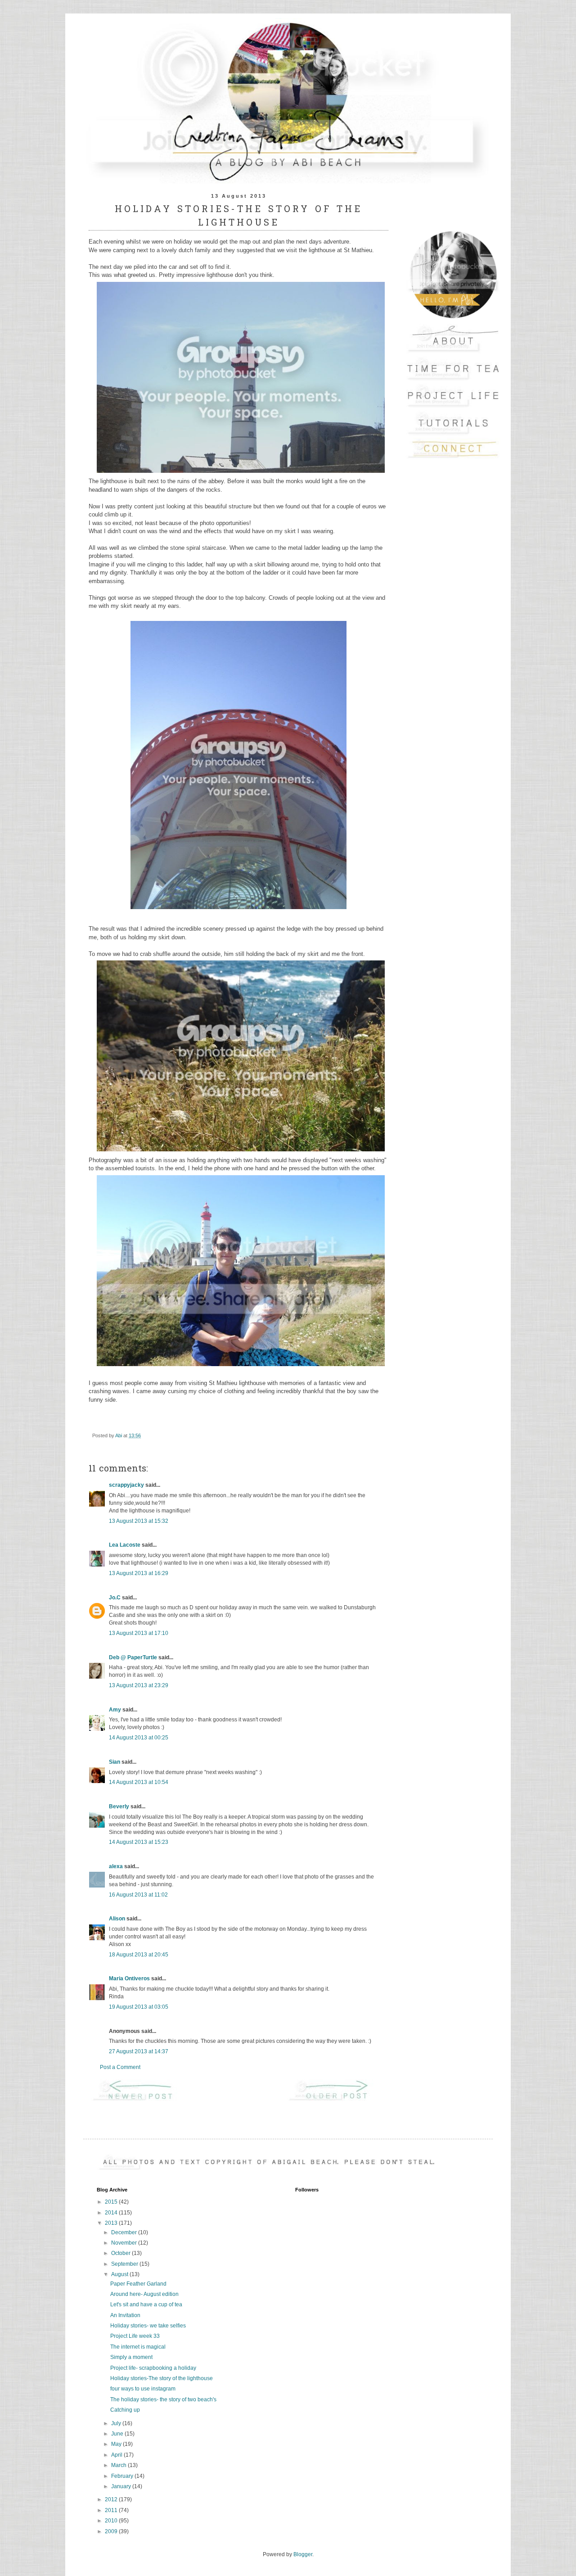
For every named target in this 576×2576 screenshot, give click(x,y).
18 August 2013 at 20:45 (139, 1955)
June (118, 2434)
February (123, 2476)
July (117, 2423)
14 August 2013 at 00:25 (139, 1738)
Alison (117, 1919)
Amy (115, 1710)
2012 (112, 2499)
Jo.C (115, 1598)
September (125, 2264)
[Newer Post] (140, 2100)
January (122, 2486)
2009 (112, 2531)
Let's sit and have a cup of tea (146, 2304)
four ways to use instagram (143, 2389)
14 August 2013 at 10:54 (139, 1782)
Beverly (119, 1806)
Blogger (303, 2554)
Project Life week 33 (135, 2336)
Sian (115, 1762)
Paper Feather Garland (138, 2284)
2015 (112, 2202)
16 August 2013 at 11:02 (138, 1895)
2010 (112, 2521)
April (117, 2455)
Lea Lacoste (125, 1545)
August (120, 2274)
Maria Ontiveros (129, 1978)
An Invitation (125, 2315)
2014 (112, 2213)
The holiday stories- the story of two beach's (163, 2399)
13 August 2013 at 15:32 (139, 1521)
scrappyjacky (126, 1485)
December (125, 2232)
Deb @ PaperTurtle (133, 1657)
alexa (116, 1866)
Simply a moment (131, 2357)
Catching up (125, 2410)
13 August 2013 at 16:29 (139, 1573)
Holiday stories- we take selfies (148, 2326)
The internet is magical (138, 2347)
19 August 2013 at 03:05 (139, 2007)
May (117, 2444)
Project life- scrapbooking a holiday (153, 2368)
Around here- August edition (144, 2294)
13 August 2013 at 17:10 (139, 1633)
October (121, 2253)
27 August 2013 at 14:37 (139, 2051)
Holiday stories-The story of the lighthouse (162, 2378)
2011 (112, 2510)
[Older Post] (337, 2100)
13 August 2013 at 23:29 (139, 1685)
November (125, 2243)
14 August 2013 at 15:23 (139, 1842)
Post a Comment (120, 2067)
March (119, 2465)
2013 (112, 2223)
